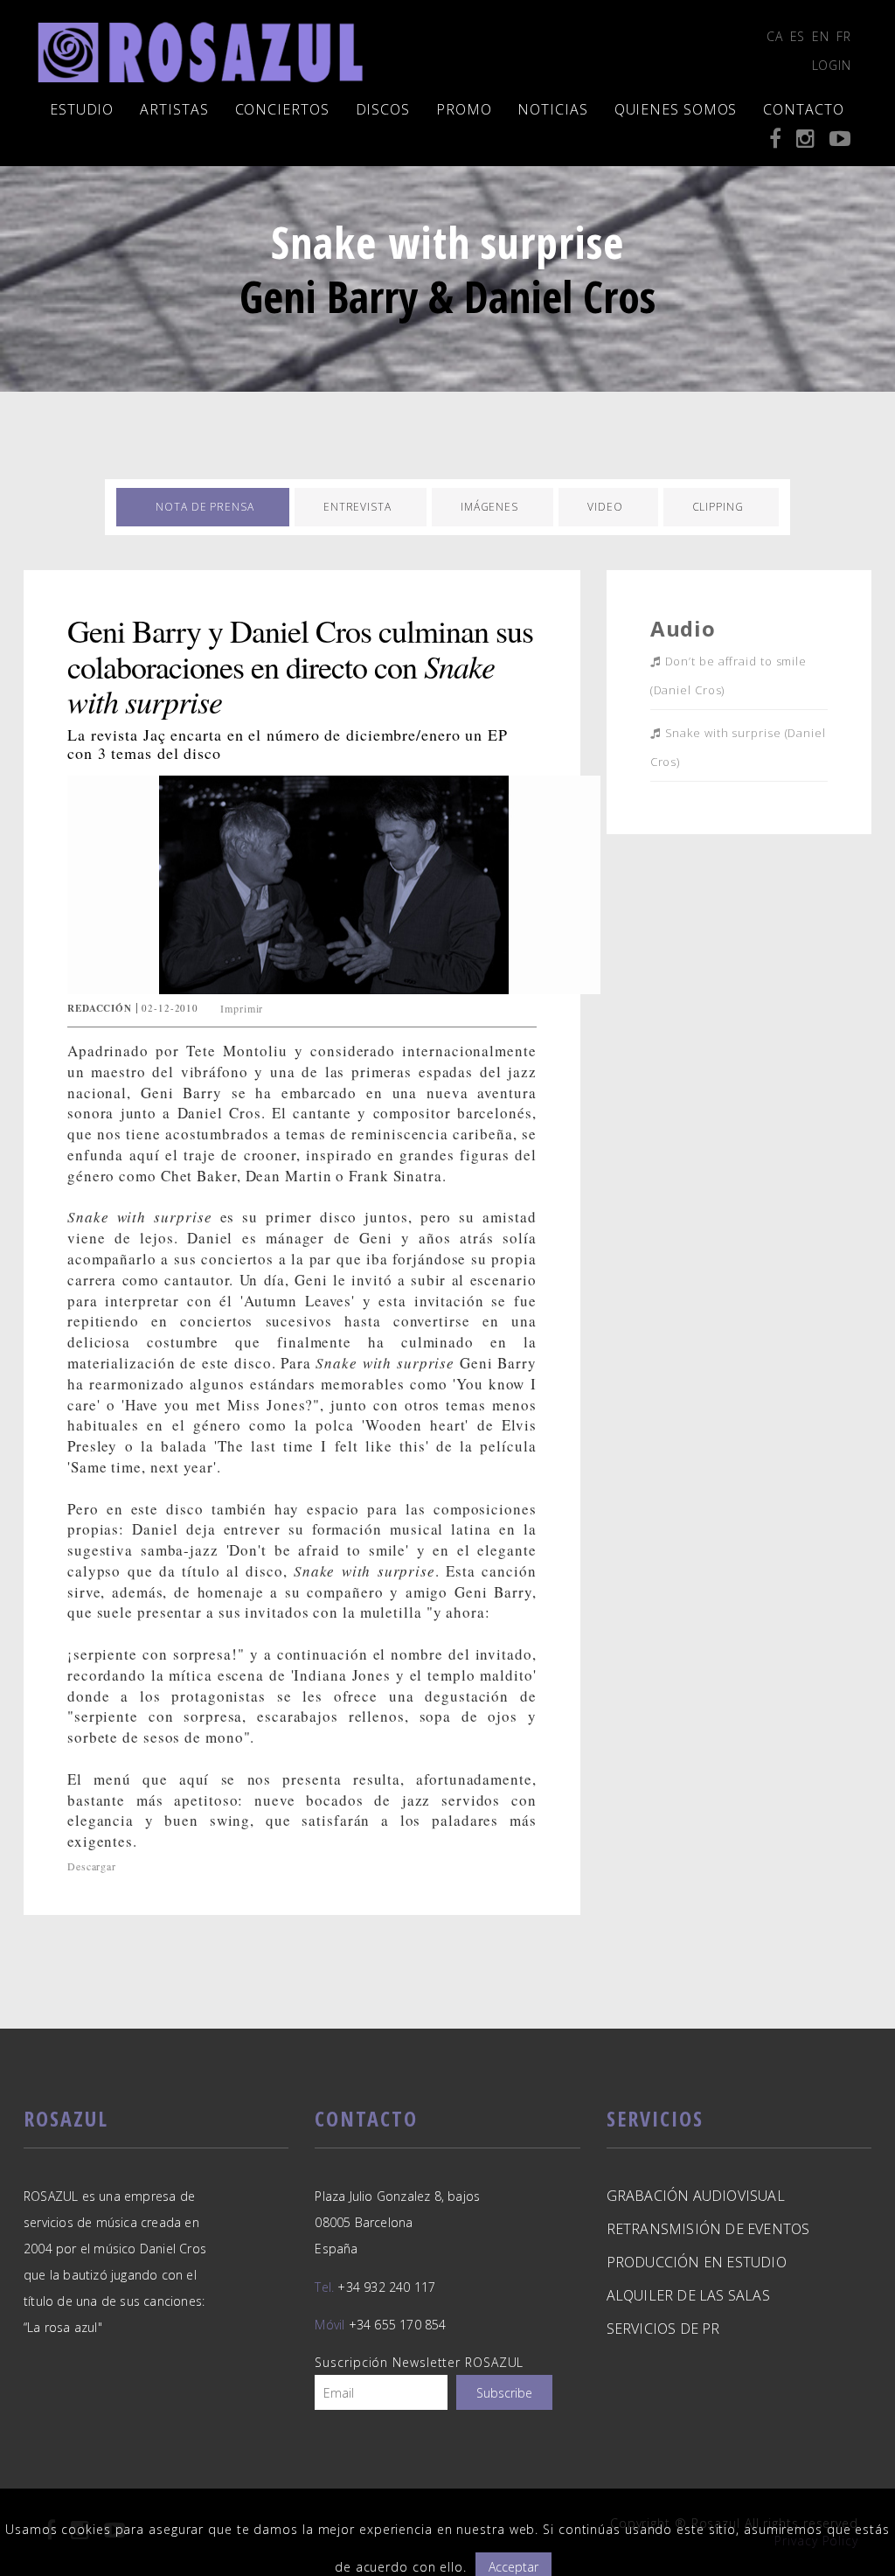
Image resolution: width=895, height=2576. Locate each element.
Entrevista (357, 507)
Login (832, 65)
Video (605, 507)
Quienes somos (676, 109)
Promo (464, 109)
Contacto (803, 109)
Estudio (82, 109)
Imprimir (242, 1008)
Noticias (552, 109)
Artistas (174, 109)
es (798, 36)
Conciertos (282, 109)
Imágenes (489, 507)
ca (775, 36)
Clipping (718, 507)
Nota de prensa (205, 507)
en (821, 36)
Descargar (92, 1866)
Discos (383, 109)
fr (844, 36)
